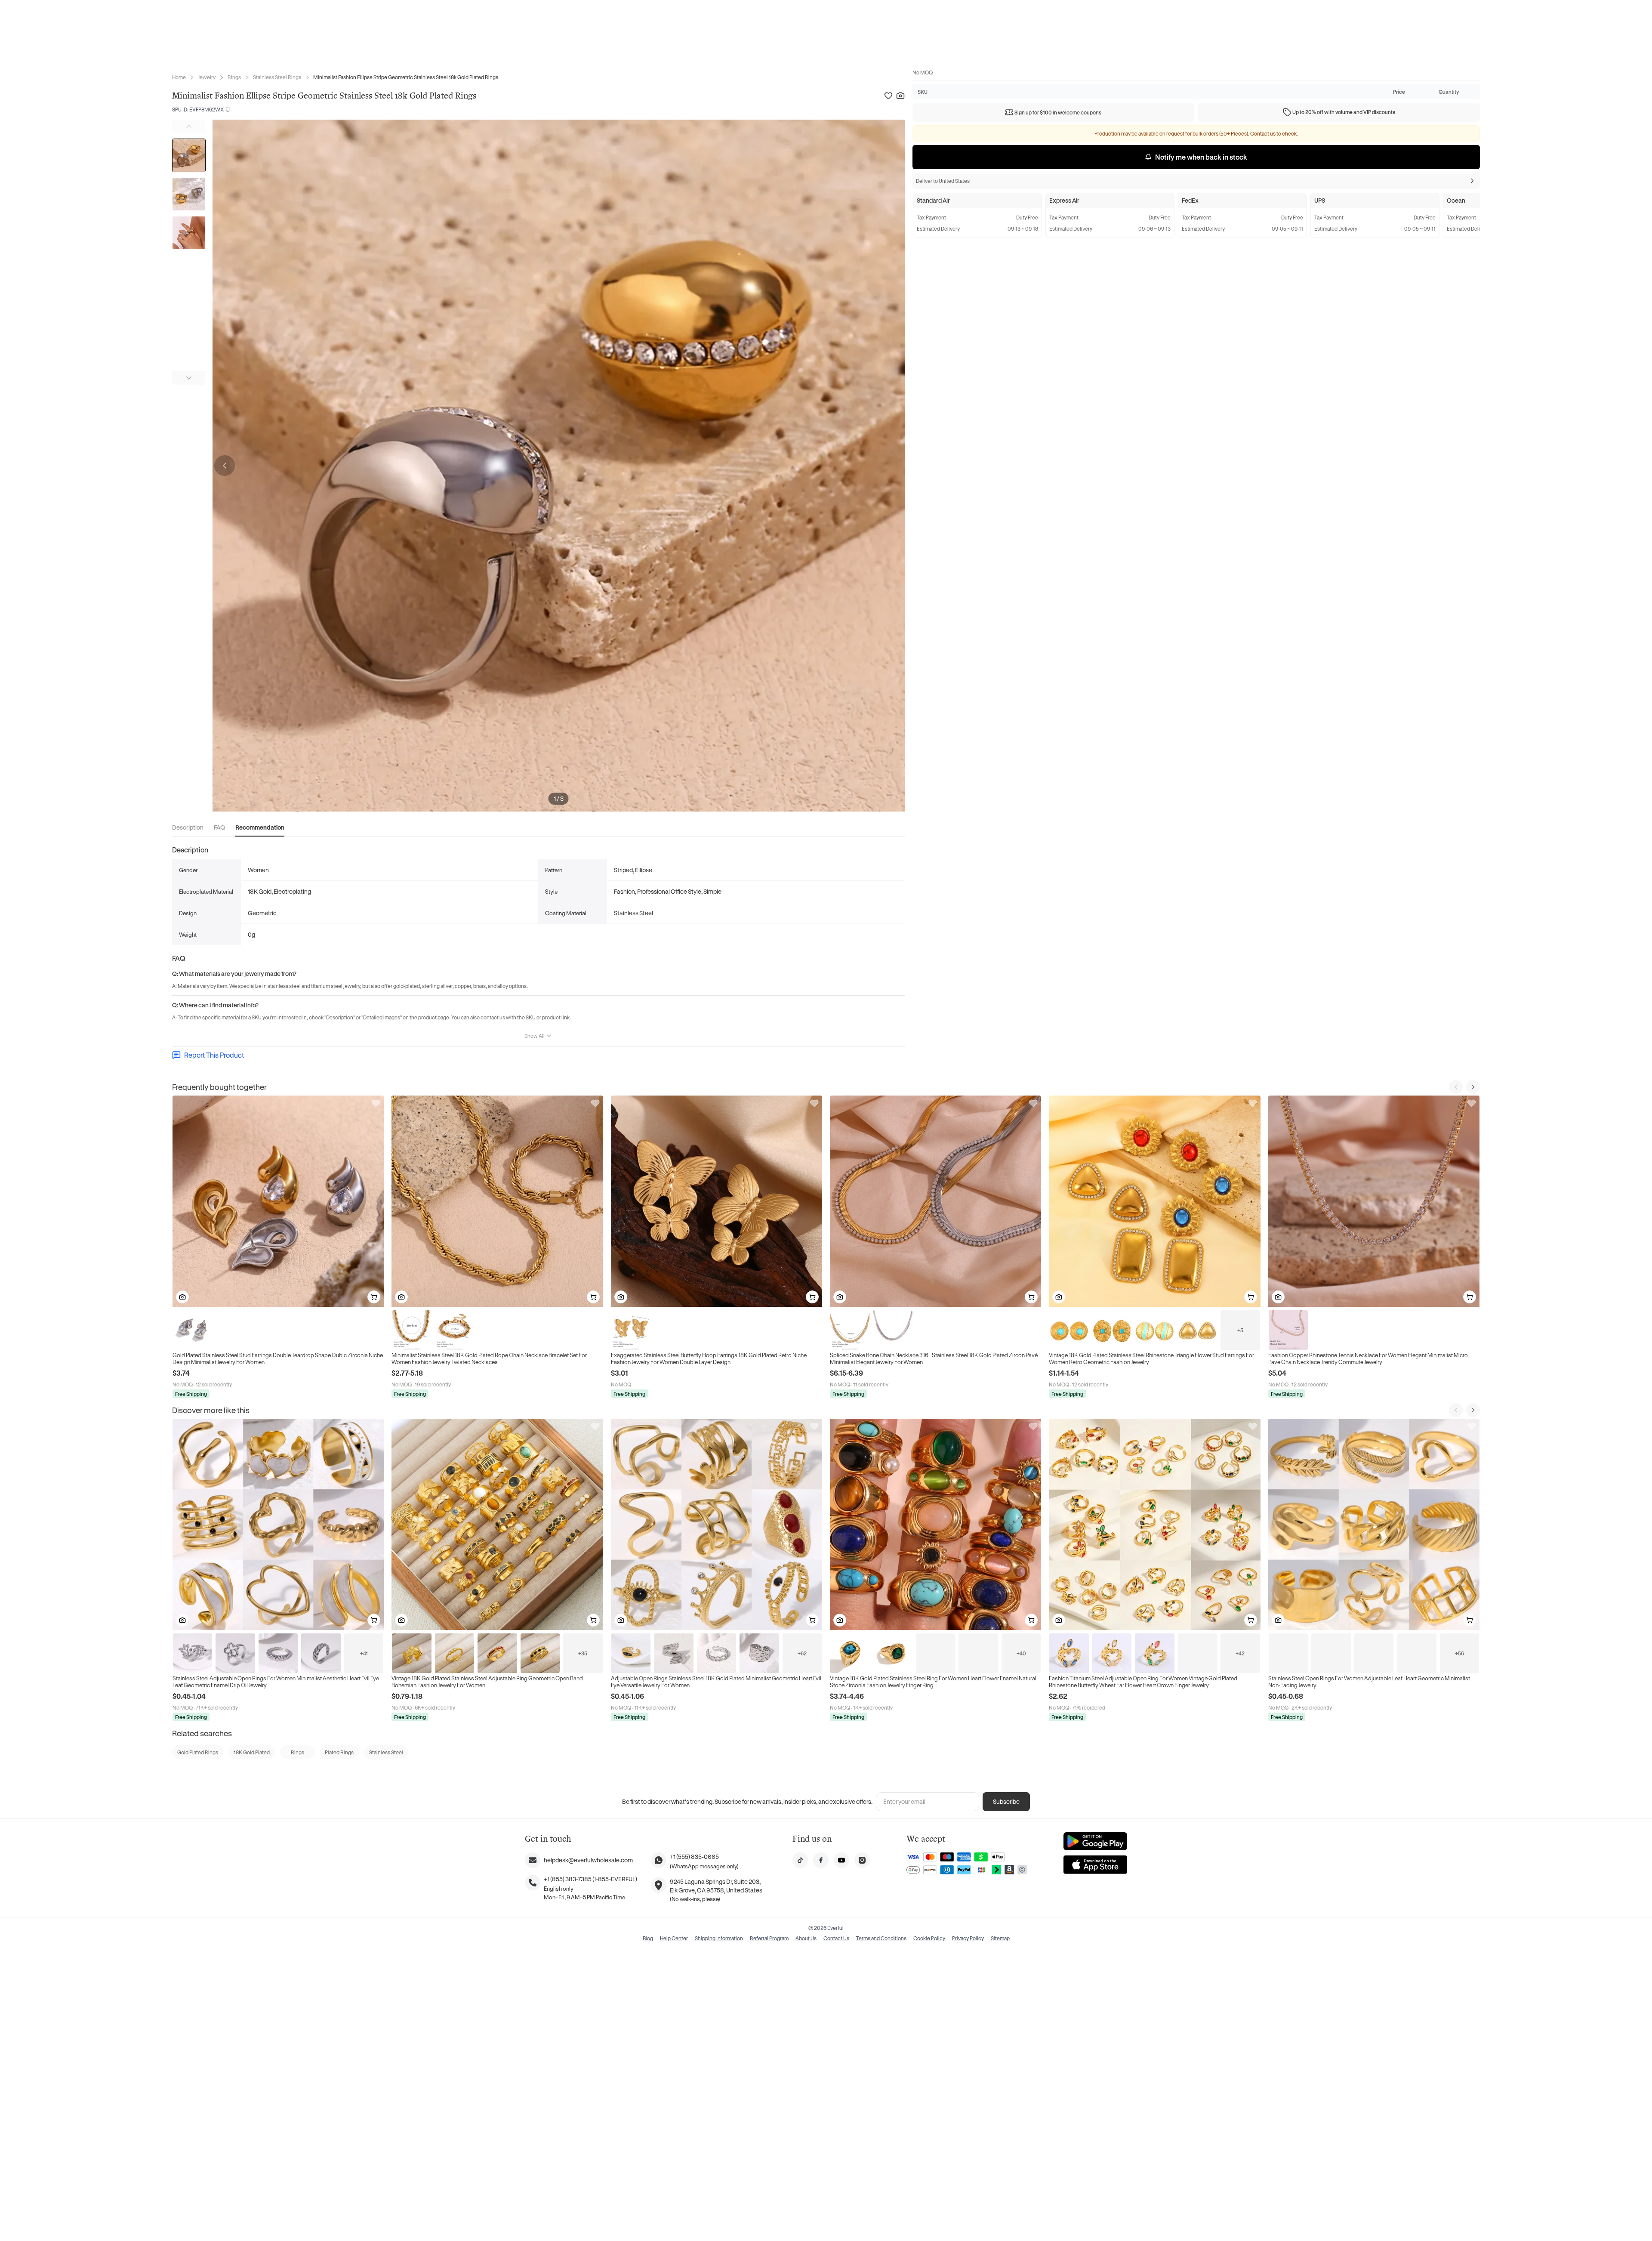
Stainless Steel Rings (277, 77)
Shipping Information (719, 1938)
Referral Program (769, 1938)
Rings (234, 77)
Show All (535, 1036)
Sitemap (1000, 1938)
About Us (806, 1938)
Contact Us (836, 1938)
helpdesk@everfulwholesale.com (588, 1860)
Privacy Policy (968, 1938)
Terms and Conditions (881, 1938)
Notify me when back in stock (1201, 157)
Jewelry (207, 77)
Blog (648, 1938)
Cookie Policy (929, 1938)
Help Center (674, 1938)
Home (179, 77)
